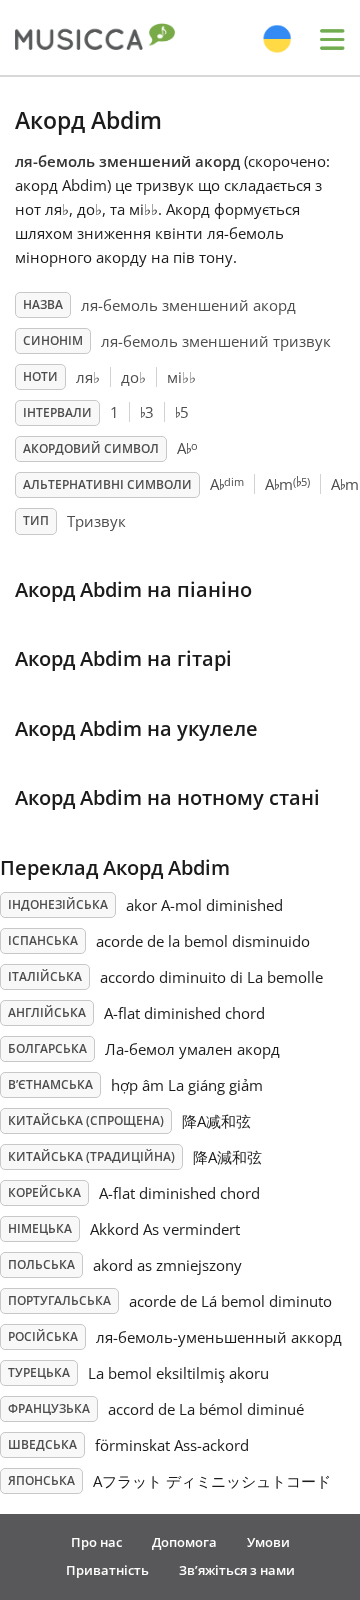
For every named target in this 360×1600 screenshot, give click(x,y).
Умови (268, 1542)
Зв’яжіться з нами (237, 1570)
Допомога (184, 1542)
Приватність (107, 1570)
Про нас (96, 1542)
